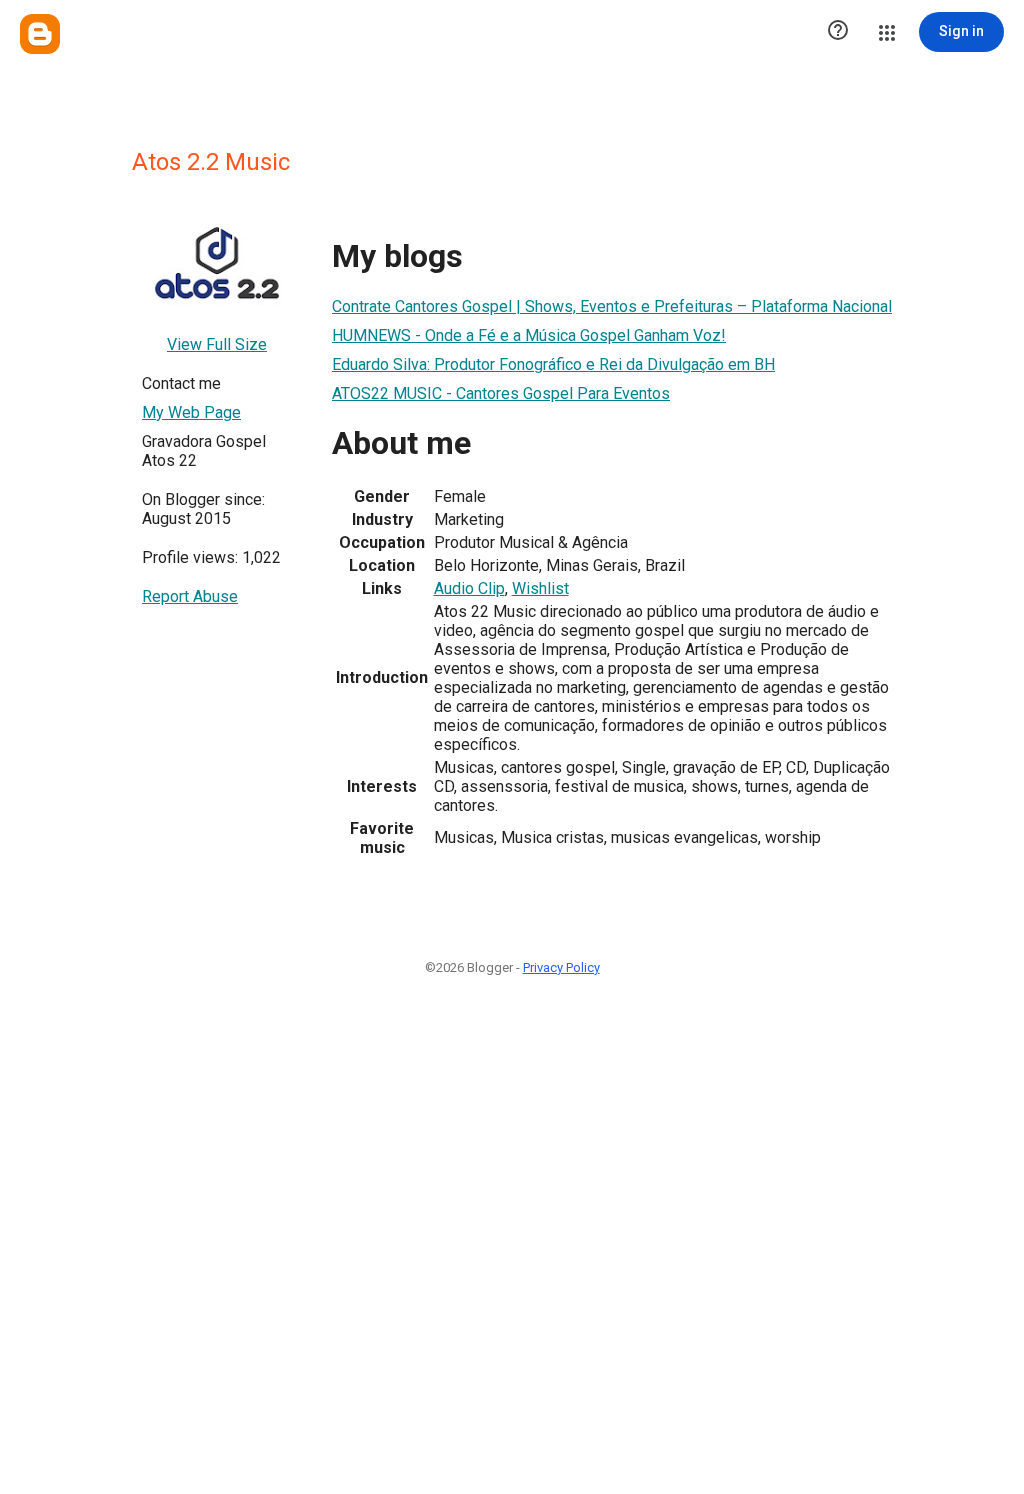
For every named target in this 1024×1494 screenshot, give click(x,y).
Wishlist (540, 588)
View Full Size (217, 344)
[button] (838, 32)
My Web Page (191, 412)
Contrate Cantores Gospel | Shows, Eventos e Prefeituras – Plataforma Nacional (612, 306)
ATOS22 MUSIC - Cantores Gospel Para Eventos (501, 393)
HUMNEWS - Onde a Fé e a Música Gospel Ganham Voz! (529, 335)
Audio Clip (469, 588)
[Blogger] (40, 34)
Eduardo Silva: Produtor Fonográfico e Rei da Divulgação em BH (553, 364)
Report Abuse (190, 596)
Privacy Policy (561, 967)
